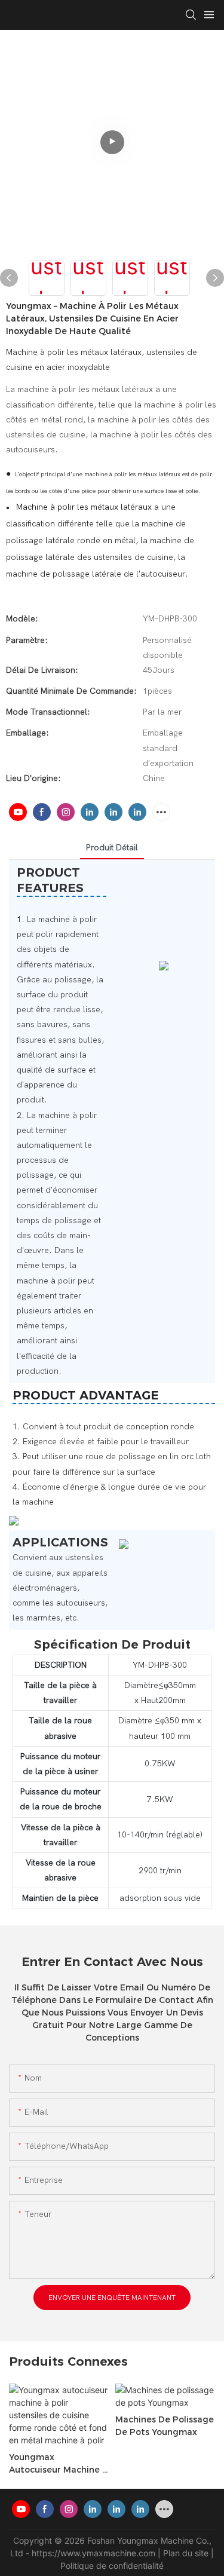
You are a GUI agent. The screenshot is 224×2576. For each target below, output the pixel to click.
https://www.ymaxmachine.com (95, 2553)
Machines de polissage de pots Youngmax (165, 2426)
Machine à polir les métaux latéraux (84, 507)
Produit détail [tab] (112, 848)
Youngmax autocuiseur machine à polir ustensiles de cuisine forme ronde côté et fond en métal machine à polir (59, 2464)
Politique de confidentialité (112, 2566)
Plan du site (187, 2553)
